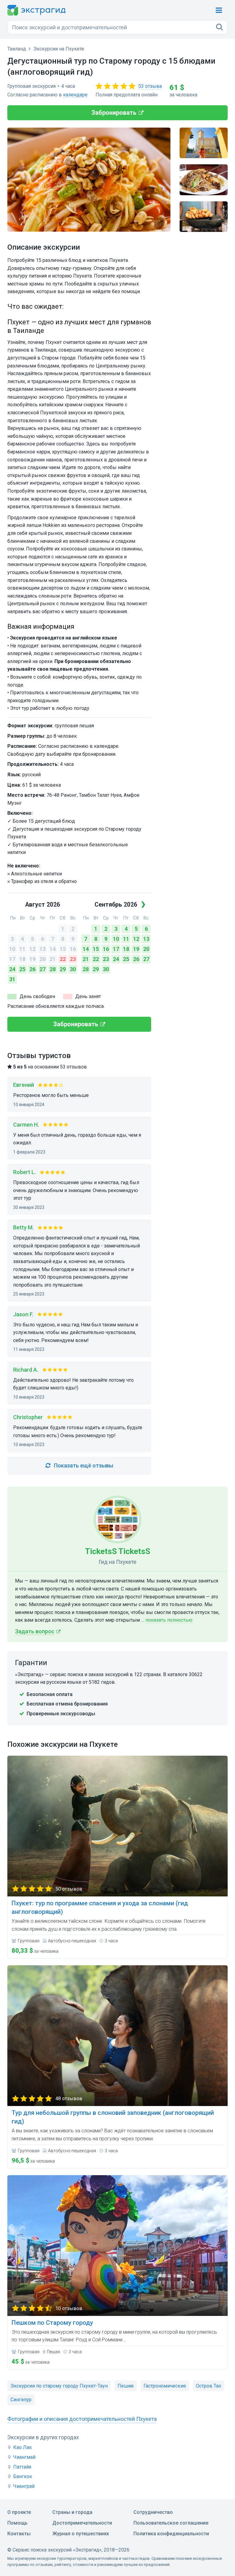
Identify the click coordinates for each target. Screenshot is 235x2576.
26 (32, 969)
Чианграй (24, 2486)
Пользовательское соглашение (171, 2523)
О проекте (19, 2512)
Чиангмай (24, 2457)
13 (43, 949)
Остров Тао (209, 2386)
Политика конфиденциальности (171, 2534)
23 (73, 959)
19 (32, 959)
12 (32, 949)
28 (53, 969)
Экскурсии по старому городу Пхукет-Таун (59, 2386)
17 (12, 959)
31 (12, 979)
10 (12, 949)
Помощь (17, 2523)
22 (63, 959)
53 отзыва (150, 86)
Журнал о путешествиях (81, 2534)
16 (73, 949)
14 (53, 949)
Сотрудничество (153, 2512)
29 (63, 969)
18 (22, 959)
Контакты (19, 2534)
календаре (75, 95)
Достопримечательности (82, 2523)
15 (63, 949)
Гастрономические (165, 2386)
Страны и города (72, 2512)
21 (53, 959)
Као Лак (22, 2447)
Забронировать (114, 113)
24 (12, 969)
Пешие (126, 2386)
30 (73, 969)
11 (22, 949)
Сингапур (21, 2400)
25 (22, 969)
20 (43, 959)
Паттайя (22, 2467)
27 (43, 969)
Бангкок (23, 2476)
